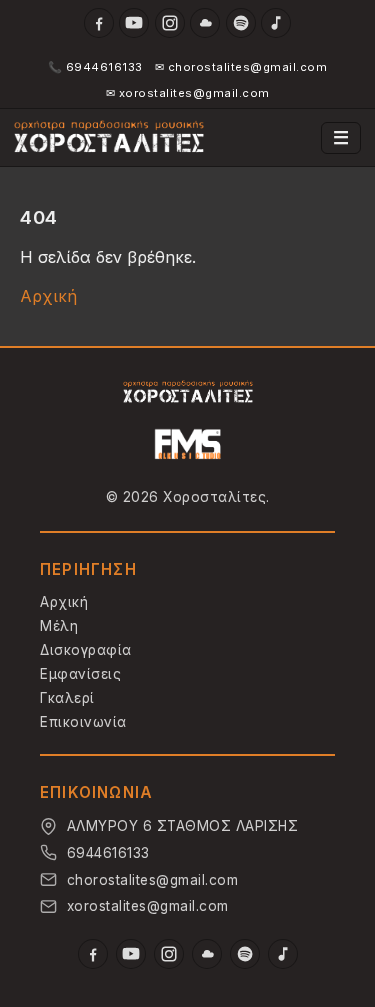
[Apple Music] (276, 23)
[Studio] (188, 445)
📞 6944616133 (95, 67)
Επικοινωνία (83, 722)
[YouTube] (134, 23)
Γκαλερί (67, 698)
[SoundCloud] (205, 23)
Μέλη (59, 626)
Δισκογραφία (86, 650)
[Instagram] (170, 23)
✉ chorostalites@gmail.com (241, 67)
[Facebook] (99, 23)
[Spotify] (241, 23)
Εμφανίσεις (80, 674)
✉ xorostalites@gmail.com (188, 93)
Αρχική (48, 296)
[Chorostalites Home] (188, 392)
